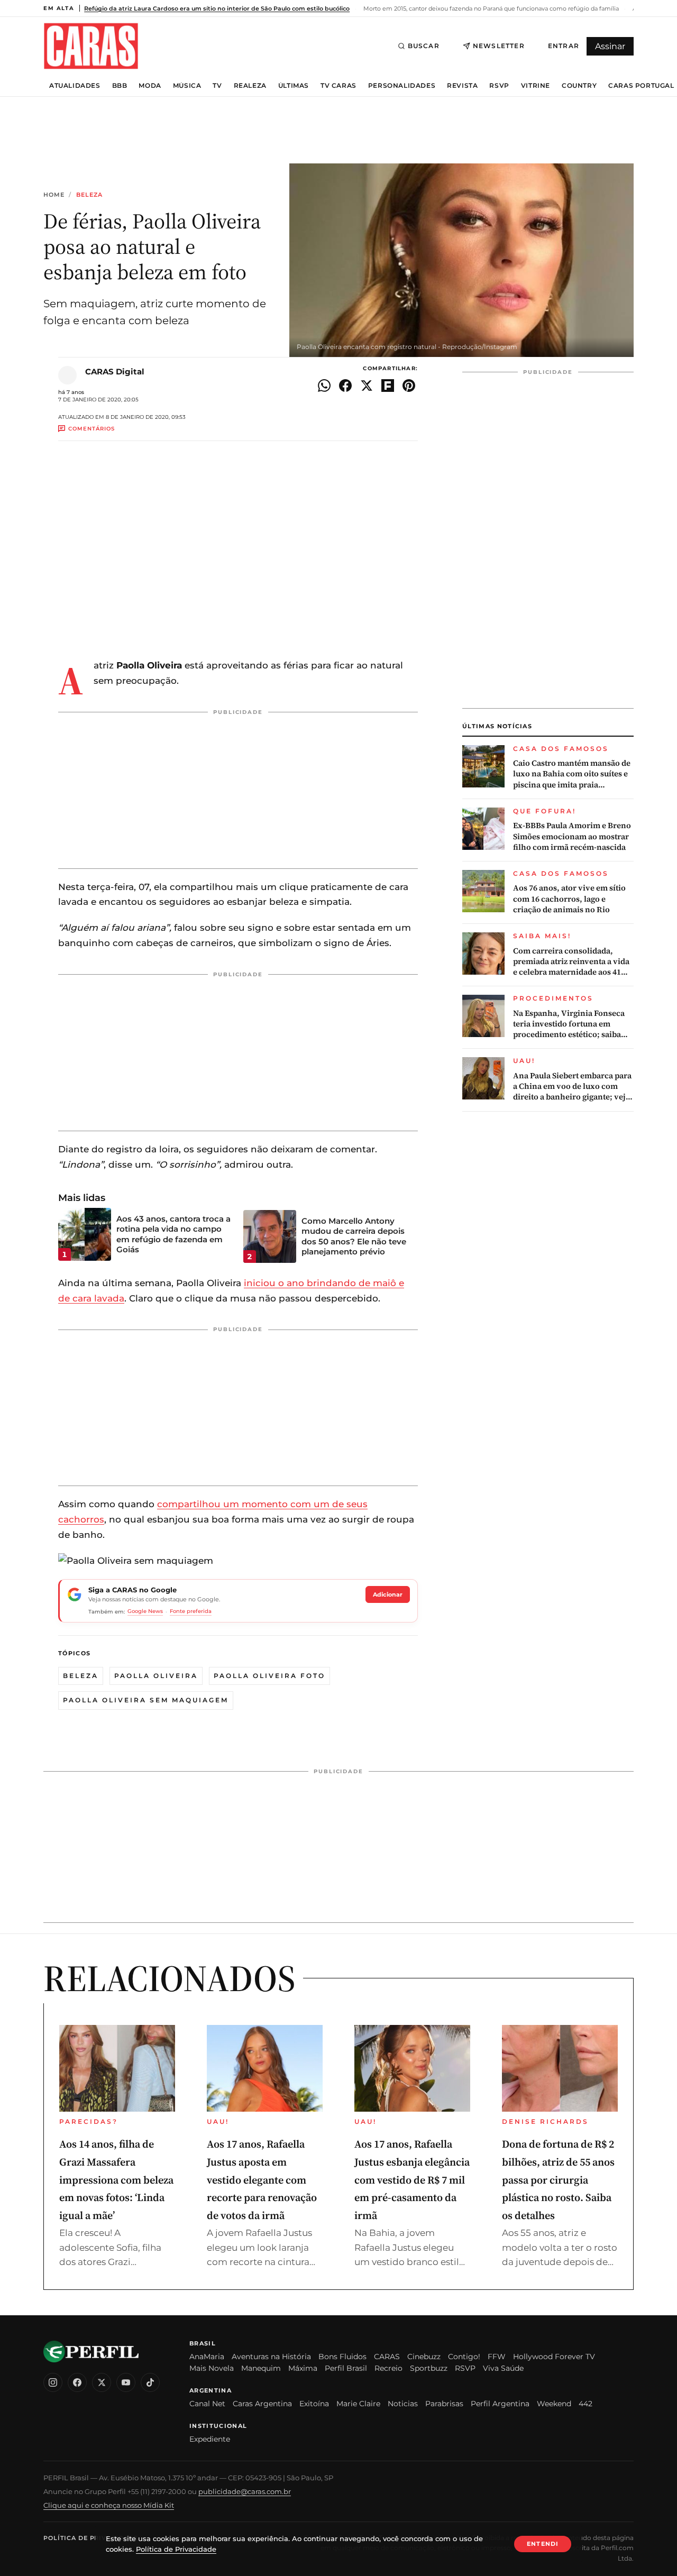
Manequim (261, 2368)
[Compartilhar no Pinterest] (409, 386)
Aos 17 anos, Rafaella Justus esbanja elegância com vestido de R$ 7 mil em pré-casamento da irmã (412, 2179)
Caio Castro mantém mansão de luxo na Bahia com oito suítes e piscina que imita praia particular (572, 774)
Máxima (303, 2368)
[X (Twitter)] (102, 2382)
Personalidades (402, 86)
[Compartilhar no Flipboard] (388, 386)
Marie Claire (358, 2404)
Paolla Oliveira (156, 1676)
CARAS (387, 2357)
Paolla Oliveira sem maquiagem (146, 1700)
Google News (145, 1611)
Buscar (424, 46)
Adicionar (388, 1594)
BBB (120, 86)
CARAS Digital (115, 372)
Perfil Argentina (500, 2404)
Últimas (294, 86)
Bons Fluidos (342, 2357)
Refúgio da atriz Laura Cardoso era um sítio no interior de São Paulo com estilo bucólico (217, 8)
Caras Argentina (262, 2404)
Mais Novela (212, 2368)
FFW (497, 2357)
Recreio (388, 2368)
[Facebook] (77, 2382)
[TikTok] (150, 2382)
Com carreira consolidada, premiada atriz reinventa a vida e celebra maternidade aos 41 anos (571, 962)
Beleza (90, 195)
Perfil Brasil (346, 2368)
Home (54, 195)
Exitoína (314, 2404)
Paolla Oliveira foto (269, 1676)
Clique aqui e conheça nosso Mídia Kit (109, 2505)
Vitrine (536, 86)
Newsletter (499, 46)
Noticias (403, 2404)
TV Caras (338, 86)
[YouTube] (126, 2382)
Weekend (554, 2404)
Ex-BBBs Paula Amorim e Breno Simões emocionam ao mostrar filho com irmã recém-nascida (572, 836)
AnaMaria (207, 2357)
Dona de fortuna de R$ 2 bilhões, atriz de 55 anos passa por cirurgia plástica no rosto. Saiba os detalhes (558, 2179)
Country (579, 86)
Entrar (564, 46)
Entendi (543, 2544)
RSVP (499, 86)
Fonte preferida (191, 1611)
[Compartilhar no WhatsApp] (324, 386)
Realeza (250, 86)
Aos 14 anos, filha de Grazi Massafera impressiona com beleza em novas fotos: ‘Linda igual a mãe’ (116, 2179)
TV (217, 86)
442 (585, 2404)
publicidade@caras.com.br (245, 2491)
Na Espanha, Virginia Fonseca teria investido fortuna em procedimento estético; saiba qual (569, 1024)
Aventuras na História (271, 2357)
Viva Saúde (503, 2368)
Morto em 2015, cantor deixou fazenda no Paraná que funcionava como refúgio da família (490, 8)
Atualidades (75, 86)
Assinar (610, 46)
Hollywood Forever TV (554, 2357)
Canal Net (207, 2404)
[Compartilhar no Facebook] (345, 386)
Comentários (92, 429)
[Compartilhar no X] (367, 386)
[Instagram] (53, 2382)
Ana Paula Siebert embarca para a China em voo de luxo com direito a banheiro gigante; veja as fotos (572, 1087)
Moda (150, 86)
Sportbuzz (429, 2368)
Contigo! (464, 2357)
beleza (81, 1676)
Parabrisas (444, 2404)
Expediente (210, 2439)
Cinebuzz (424, 2357)
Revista (462, 86)
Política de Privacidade (90, 2538)
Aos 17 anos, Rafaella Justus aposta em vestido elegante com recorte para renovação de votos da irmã (262, 2179)
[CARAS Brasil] (91, 46)
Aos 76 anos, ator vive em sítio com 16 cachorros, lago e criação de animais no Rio (569, 899)
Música (187, 86)
